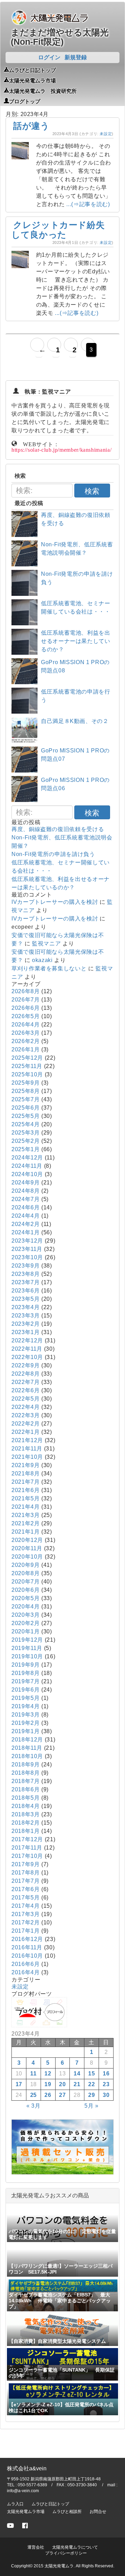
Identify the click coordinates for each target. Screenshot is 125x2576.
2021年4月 (26, 1507)
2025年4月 (26, 1124)
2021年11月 (27, 1449)
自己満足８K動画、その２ (75, 721)
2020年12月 (27, 1540)
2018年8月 (26, 1773)
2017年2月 (26, 1922)
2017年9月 (26, 1864)
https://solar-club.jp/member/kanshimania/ (61, 449)
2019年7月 (26, 1681)
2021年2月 (26, 1523)
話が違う (31, 126)
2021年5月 (26, 1498)
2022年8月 (26, 1374)
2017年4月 (26, 1906)
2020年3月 (26, 1615)
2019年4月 (26, 1706)
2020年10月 (27, 1557)
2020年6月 (26, 1590)
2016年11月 (27, 1947)
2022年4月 (26, 1407)
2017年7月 (26, 1881)
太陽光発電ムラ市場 (32, 80)
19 (48, 2084)
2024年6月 (26, 1207)
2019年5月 (26, 1698)
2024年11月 (27, 1166)
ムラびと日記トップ (32, 70)
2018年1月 (26, 1831)
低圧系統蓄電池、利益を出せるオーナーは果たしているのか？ (76, 641)
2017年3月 (26, 1914)
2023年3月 (26, 1316)
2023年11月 (27, 1249)
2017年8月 (26, 1873)
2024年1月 (26, 1232)
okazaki (42, 960)
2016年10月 (27, 1956)
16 (106, 2074)
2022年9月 (26, 1365)
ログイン (49, 57)
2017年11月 (27, 1848)
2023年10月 (27, 1257)
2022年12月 (27, 1340)
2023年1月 (26, 1332)
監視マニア (46, 943)
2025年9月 (26, 1083)
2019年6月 (26, 1690)
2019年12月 (27, 1640)
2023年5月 (26, 1299)
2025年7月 (26, 1099)
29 (91, 2095)
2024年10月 (27, 1174)
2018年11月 (27, 1748)
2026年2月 (26, 1041)
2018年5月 (26, 1798)
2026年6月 (26, 1008)
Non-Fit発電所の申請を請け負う (53, 854)
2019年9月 (26, 1665)
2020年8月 (26, 1573)
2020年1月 (26, 1631)
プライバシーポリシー (66, 2553)
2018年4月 (26, 1806)
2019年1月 (26, 1731)
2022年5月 (26, 1399)
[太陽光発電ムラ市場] (62, 2173)
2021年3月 (26, 1515)
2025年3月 (26, 1133)
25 (34, 2095)
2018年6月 (26, 1789)
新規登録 (76, 57)
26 (48, 2095)
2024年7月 (26, 1199)
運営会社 (36, 2547)
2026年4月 (26, 1025)
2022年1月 (26, 1432)
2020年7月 (26, 1582)
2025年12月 (27, 1058)
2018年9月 (26, 1765)
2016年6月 (26, 1964)
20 (62, 2084)
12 (48, 2074)
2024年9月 (26, 1183)
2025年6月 (26, 1108)
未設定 (106, 134)
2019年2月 (26, 1723)
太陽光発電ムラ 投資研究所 (43, 90)
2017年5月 (26, 1898)
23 (106, 2084)
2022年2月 (26, 1424)
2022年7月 (26, 1382)
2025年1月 (26, 1149)
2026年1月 (26, 1049)
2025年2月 (26, 1141)
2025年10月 (27, 1074)
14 (77, 2074)
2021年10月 (27, 1457)
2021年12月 (27, 1440)
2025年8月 (26, 1091)
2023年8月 (26, 1274)
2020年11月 (27, 1548)
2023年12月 (27, 1241)
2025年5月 (26, 1116)
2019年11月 (27, 1648)
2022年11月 (27, 1349)
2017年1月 (26, 1931)
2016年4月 (26, 1972)
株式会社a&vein (27, 2468)
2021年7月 (26, 1482)
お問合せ (98, 2512)
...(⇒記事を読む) (88, 204)
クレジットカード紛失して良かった (58, 230)
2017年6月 (26, 1889)
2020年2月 (26, 1623)
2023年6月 (26, 1291)
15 (91, 2074)
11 (33, 2074)
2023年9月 (26, 1266)
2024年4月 (26, 1216)
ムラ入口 (15, 2504)
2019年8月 (26, 1673)
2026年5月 (26, 1016)
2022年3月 (26, 1415)
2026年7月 (26, 1000)
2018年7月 (26, 1781)
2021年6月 (26, 1490)
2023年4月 (26, 1307)
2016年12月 (27, 1939)
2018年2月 (26, 1823)
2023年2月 (26, 1324)
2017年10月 (27, 1856)
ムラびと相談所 (67, 2512)
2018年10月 (27, 1756)
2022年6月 (26, 1390)
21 (77, 2084)
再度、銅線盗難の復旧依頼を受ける (58, 829)
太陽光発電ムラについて (75, 2547)
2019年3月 (26, 1715)
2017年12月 (27, 1839)
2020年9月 (26, 1565)
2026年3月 (26, 1033)
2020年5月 (26, 1598)
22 (91, 2084)
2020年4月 (26, 1607)
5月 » (91, 2106)
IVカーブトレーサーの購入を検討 (55, 902)
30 (106, 2095)
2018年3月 (26, 1814)
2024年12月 (27, 1158)
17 (19, 2084)
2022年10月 (27, 1357)
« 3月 (34, 2106)
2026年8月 (26, 991)
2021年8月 (26, 1474)
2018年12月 (27, 1740)
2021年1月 (26, 1532)
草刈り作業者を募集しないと (49, 968)
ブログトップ (25, 101)
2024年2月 (26, 1224)
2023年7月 (26, 1282)
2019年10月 (27, 1656)
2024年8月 (26, 1191)
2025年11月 (27, 1066)
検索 (92, 491)
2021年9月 (26, 1465)
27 (62, 2095)
